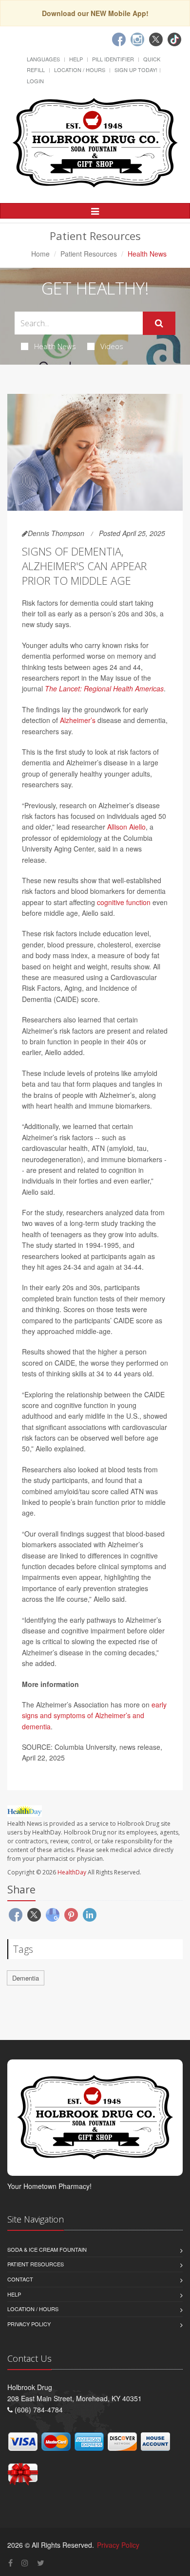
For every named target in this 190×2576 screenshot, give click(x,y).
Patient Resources (89, 254)
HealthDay (72, 1872)
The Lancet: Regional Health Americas (104, 688)
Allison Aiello (126, 827)
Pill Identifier (113, 59)
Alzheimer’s (78, 720)
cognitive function (124, 902)
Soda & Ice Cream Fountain (47, 2249)
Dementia (26, 1978)
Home (40, 254)
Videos (112, 346)
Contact (20, 2279)
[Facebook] (119, 39)
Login (35, 81)
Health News (55, 346)
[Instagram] (137, 39)
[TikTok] (174, 39)
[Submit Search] (159, 323)
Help (76, 59)
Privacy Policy (29, 2324)
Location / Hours (80, 70)
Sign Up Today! (136, 70)
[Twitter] (156, 39)
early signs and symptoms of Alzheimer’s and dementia (94, 1715)
